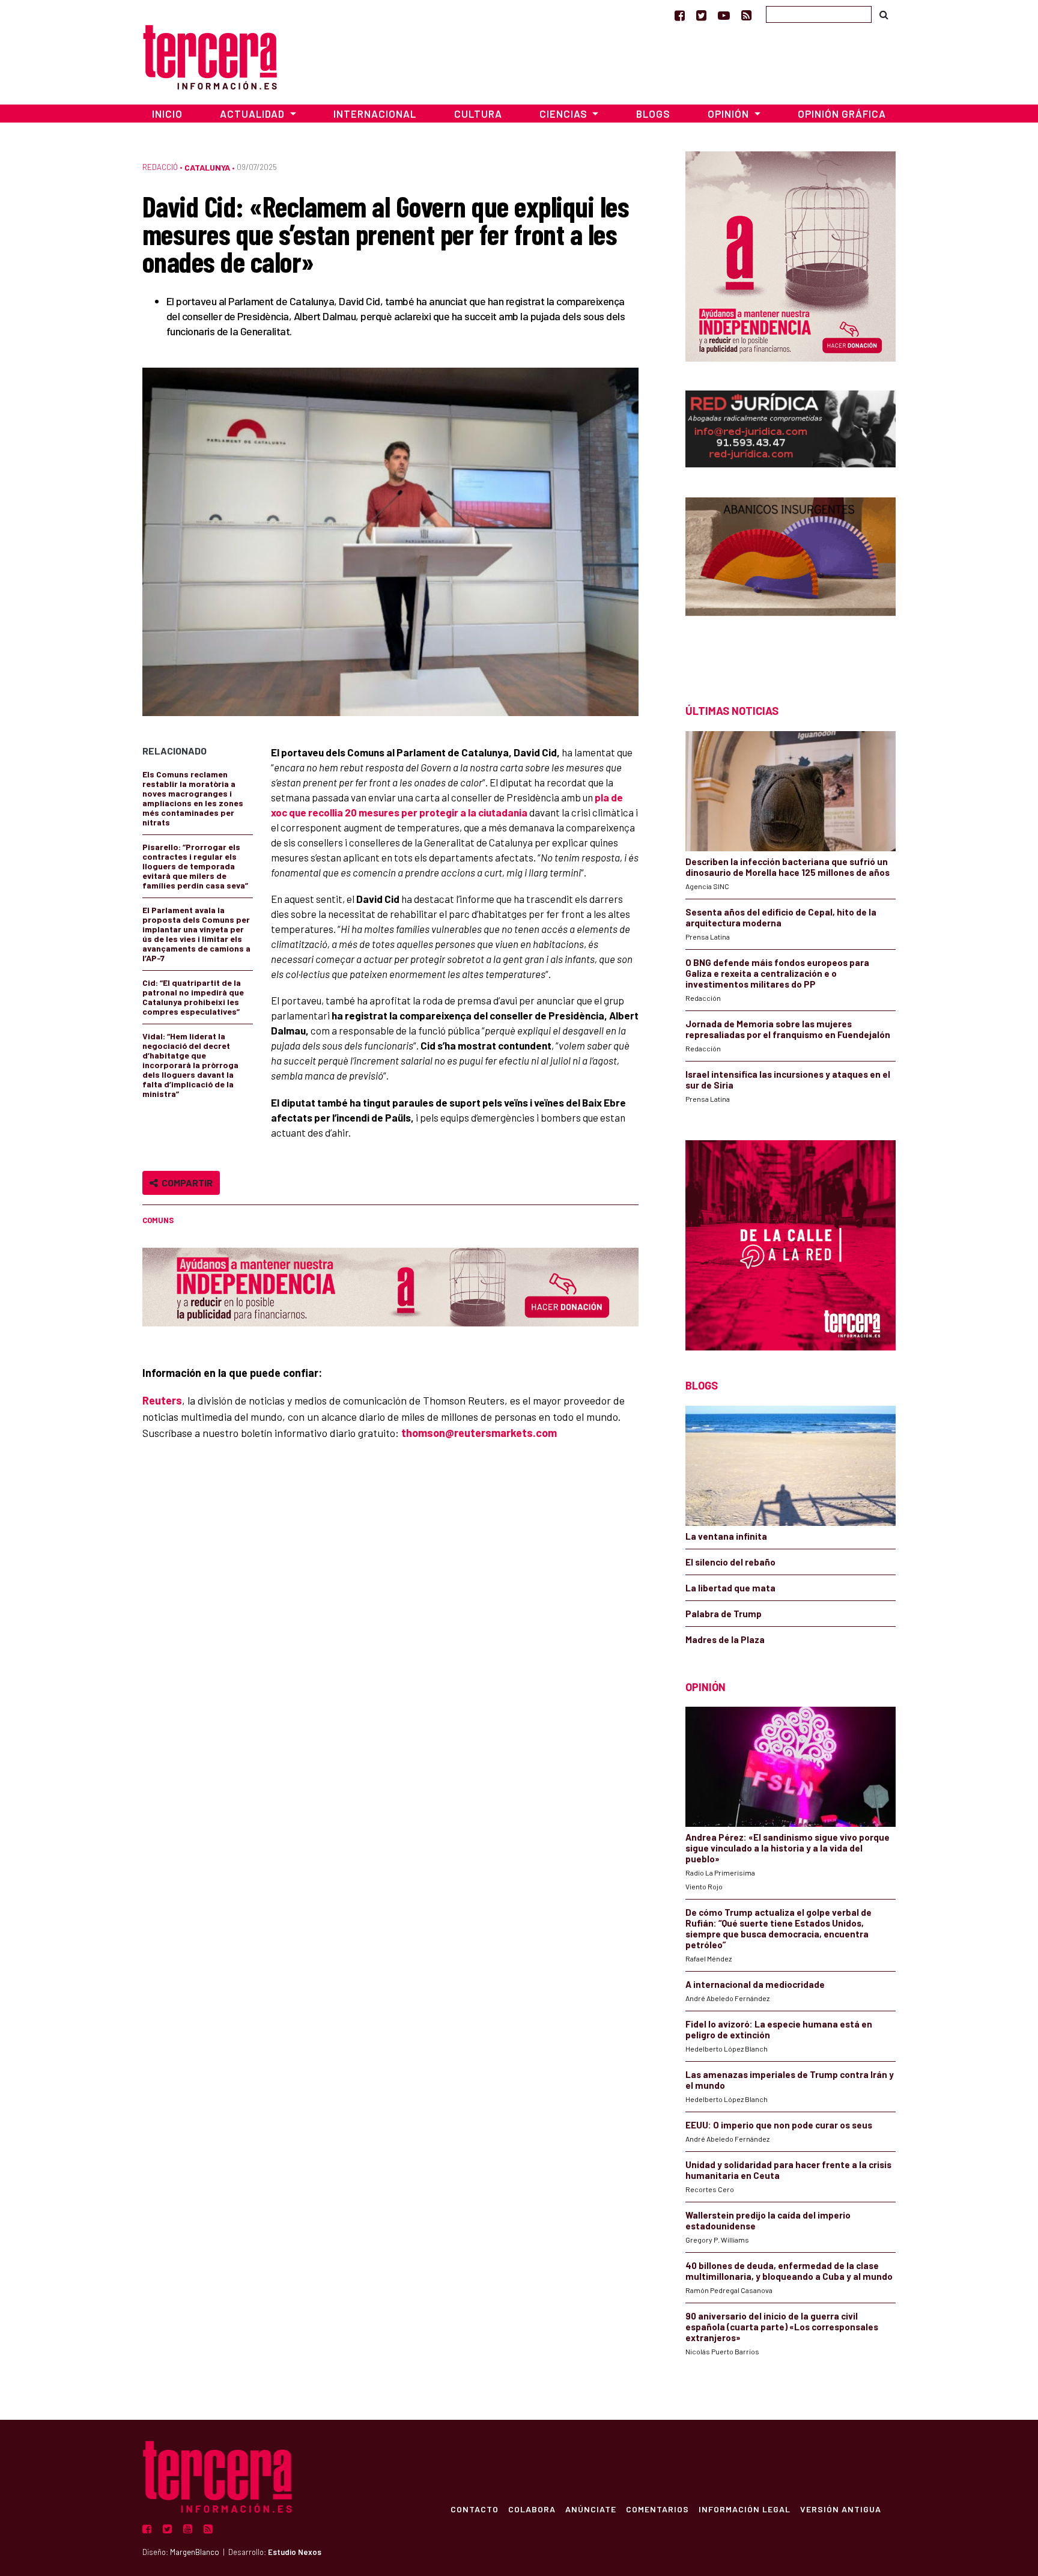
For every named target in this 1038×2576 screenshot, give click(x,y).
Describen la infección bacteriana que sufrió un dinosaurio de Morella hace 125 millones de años (788, 867)
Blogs (653, 114)
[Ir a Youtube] (724, 15)
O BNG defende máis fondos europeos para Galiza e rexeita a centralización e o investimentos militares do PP (777, 973)
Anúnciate (591, 2509)
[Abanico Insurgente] (791, 579)
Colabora (532, 2509)
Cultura (478, 114)
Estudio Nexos (295, 2552)
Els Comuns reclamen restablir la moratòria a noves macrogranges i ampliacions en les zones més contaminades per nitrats (193, 798)
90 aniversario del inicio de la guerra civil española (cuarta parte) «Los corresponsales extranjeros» (782, 2327)
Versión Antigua (841, 2509)
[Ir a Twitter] (701, 15)
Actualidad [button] (253, 114)
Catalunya (207, 167)
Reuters (162, 1400)
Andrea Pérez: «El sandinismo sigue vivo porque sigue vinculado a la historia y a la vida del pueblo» (788, 1848)
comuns (158, 1220)
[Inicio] (210, 56)
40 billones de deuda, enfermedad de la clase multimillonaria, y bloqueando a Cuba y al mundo (789, 2271)
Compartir (185, 1183)
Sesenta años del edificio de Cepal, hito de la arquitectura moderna (781, 917)
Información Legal (745, 2509)
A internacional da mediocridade (755, 1984)
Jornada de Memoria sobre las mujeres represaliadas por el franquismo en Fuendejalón (788, 1029)
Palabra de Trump (724, 1614)
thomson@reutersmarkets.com (479, 1433)
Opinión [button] (730, 114)
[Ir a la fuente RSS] (746, 15)
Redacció (160, 167)
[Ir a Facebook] (680, 15)
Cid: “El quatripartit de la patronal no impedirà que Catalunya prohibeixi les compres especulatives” (193, 997)
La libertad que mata (730, 1588)
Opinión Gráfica (842, 114)
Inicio (167, 114)
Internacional (375, 114)
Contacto (475, 2509)
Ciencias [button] (565, 114)
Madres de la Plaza (725, 1639)
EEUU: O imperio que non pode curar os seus (779, 2125)
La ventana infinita (726, 1536)
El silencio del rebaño (730, 1562)
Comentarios (657, 2509)
